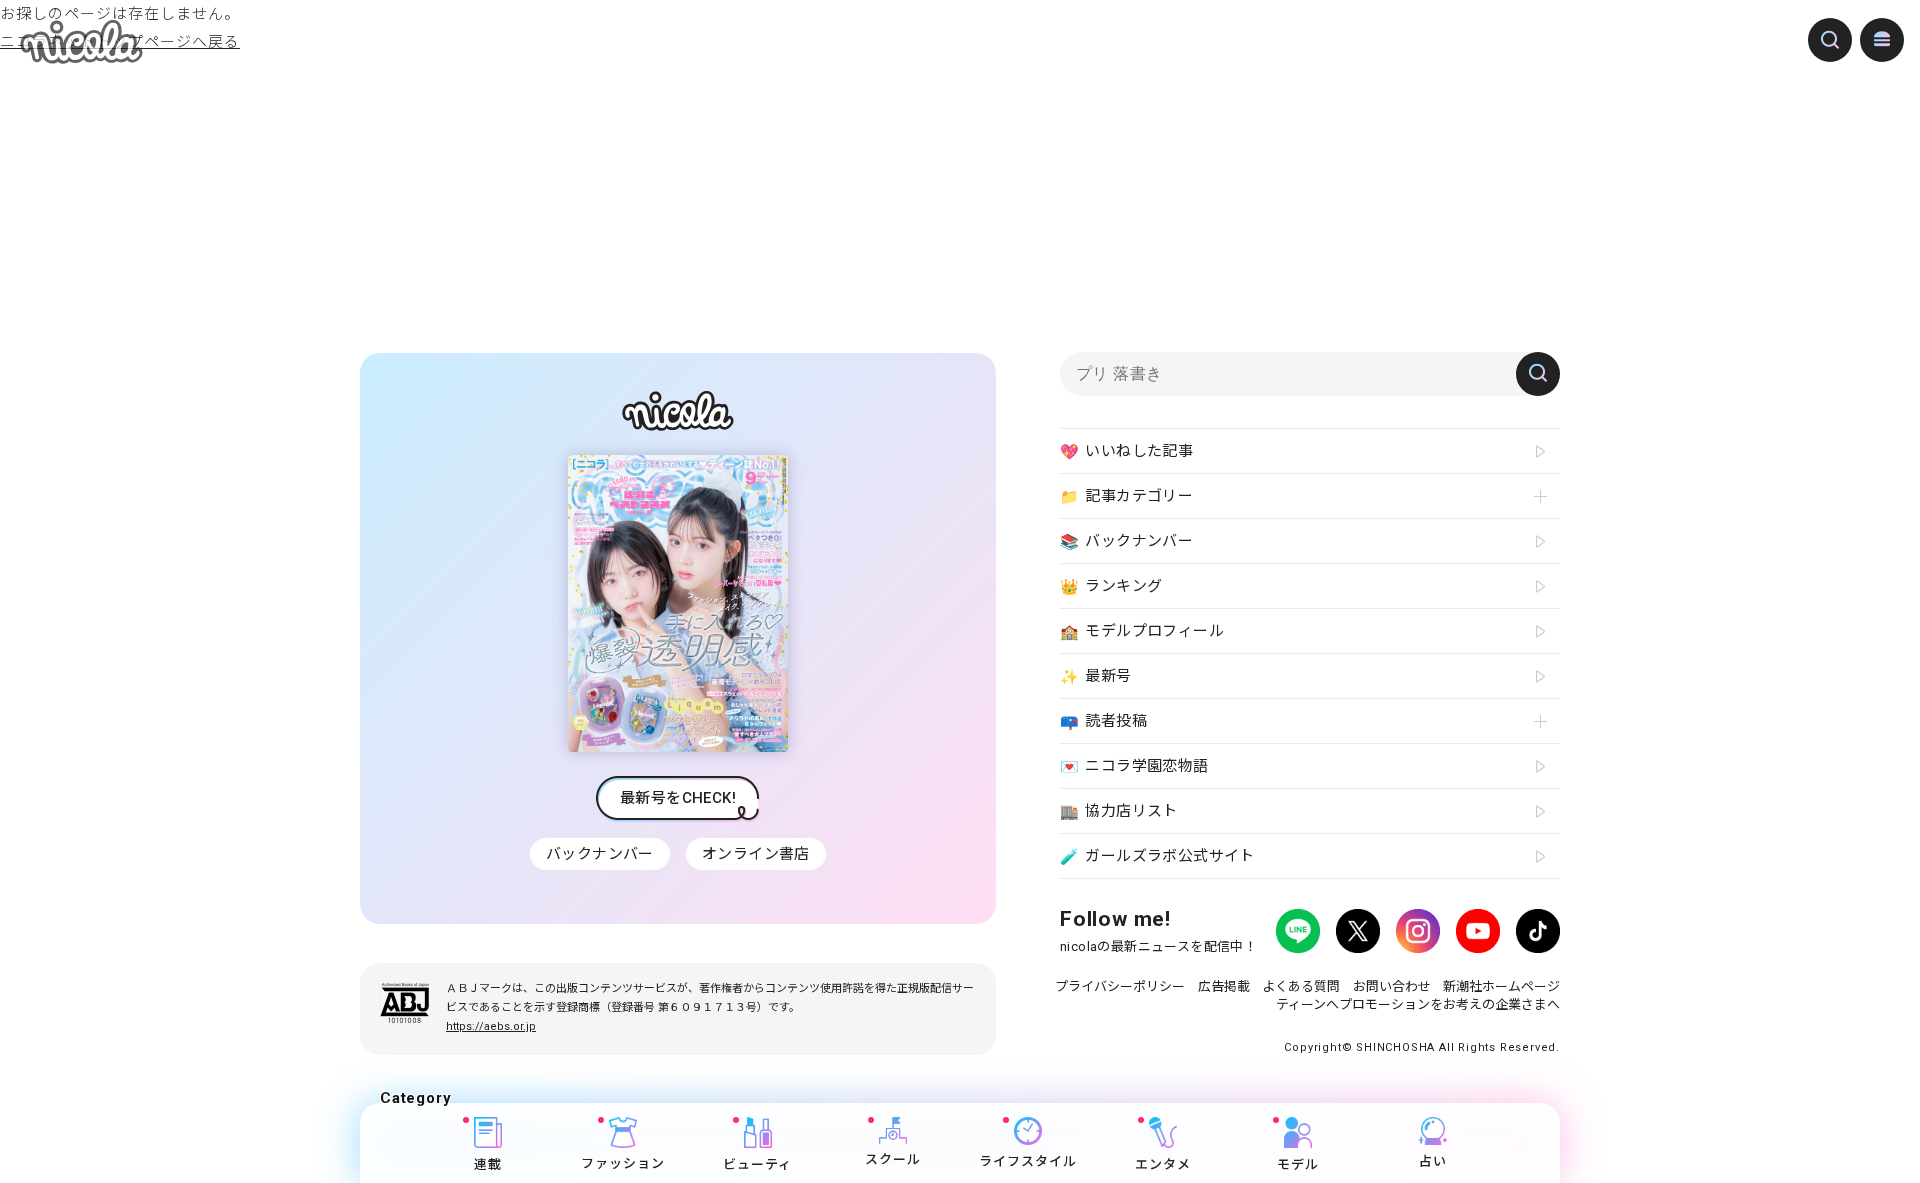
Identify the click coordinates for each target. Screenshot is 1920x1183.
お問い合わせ (1392, 986)
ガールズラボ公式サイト (1157, 856)
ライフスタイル (1028, 1161)
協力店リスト (1119, 811)
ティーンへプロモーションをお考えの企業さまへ (1418, 1004)
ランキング (1111, 586)
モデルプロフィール (1142, 631)
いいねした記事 (1126, 451)
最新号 (1096, 676)
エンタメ (1163, 1164)
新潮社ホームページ (1501, 986)
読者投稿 (1103, 721)
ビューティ (757, 1164)
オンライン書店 (756, 854)
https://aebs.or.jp (491, 1026)
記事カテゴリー (1126, 496)
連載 (488, 1164)
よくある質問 (1301, 986)
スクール (893, 1160)
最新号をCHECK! (678, 798)
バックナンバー (600, 854)
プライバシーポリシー (1120, 986)
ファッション (623, 1163)
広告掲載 (1224, 986)
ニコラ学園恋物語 (1134, 766)
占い (1433, 1161)
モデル (1298, 1164)
